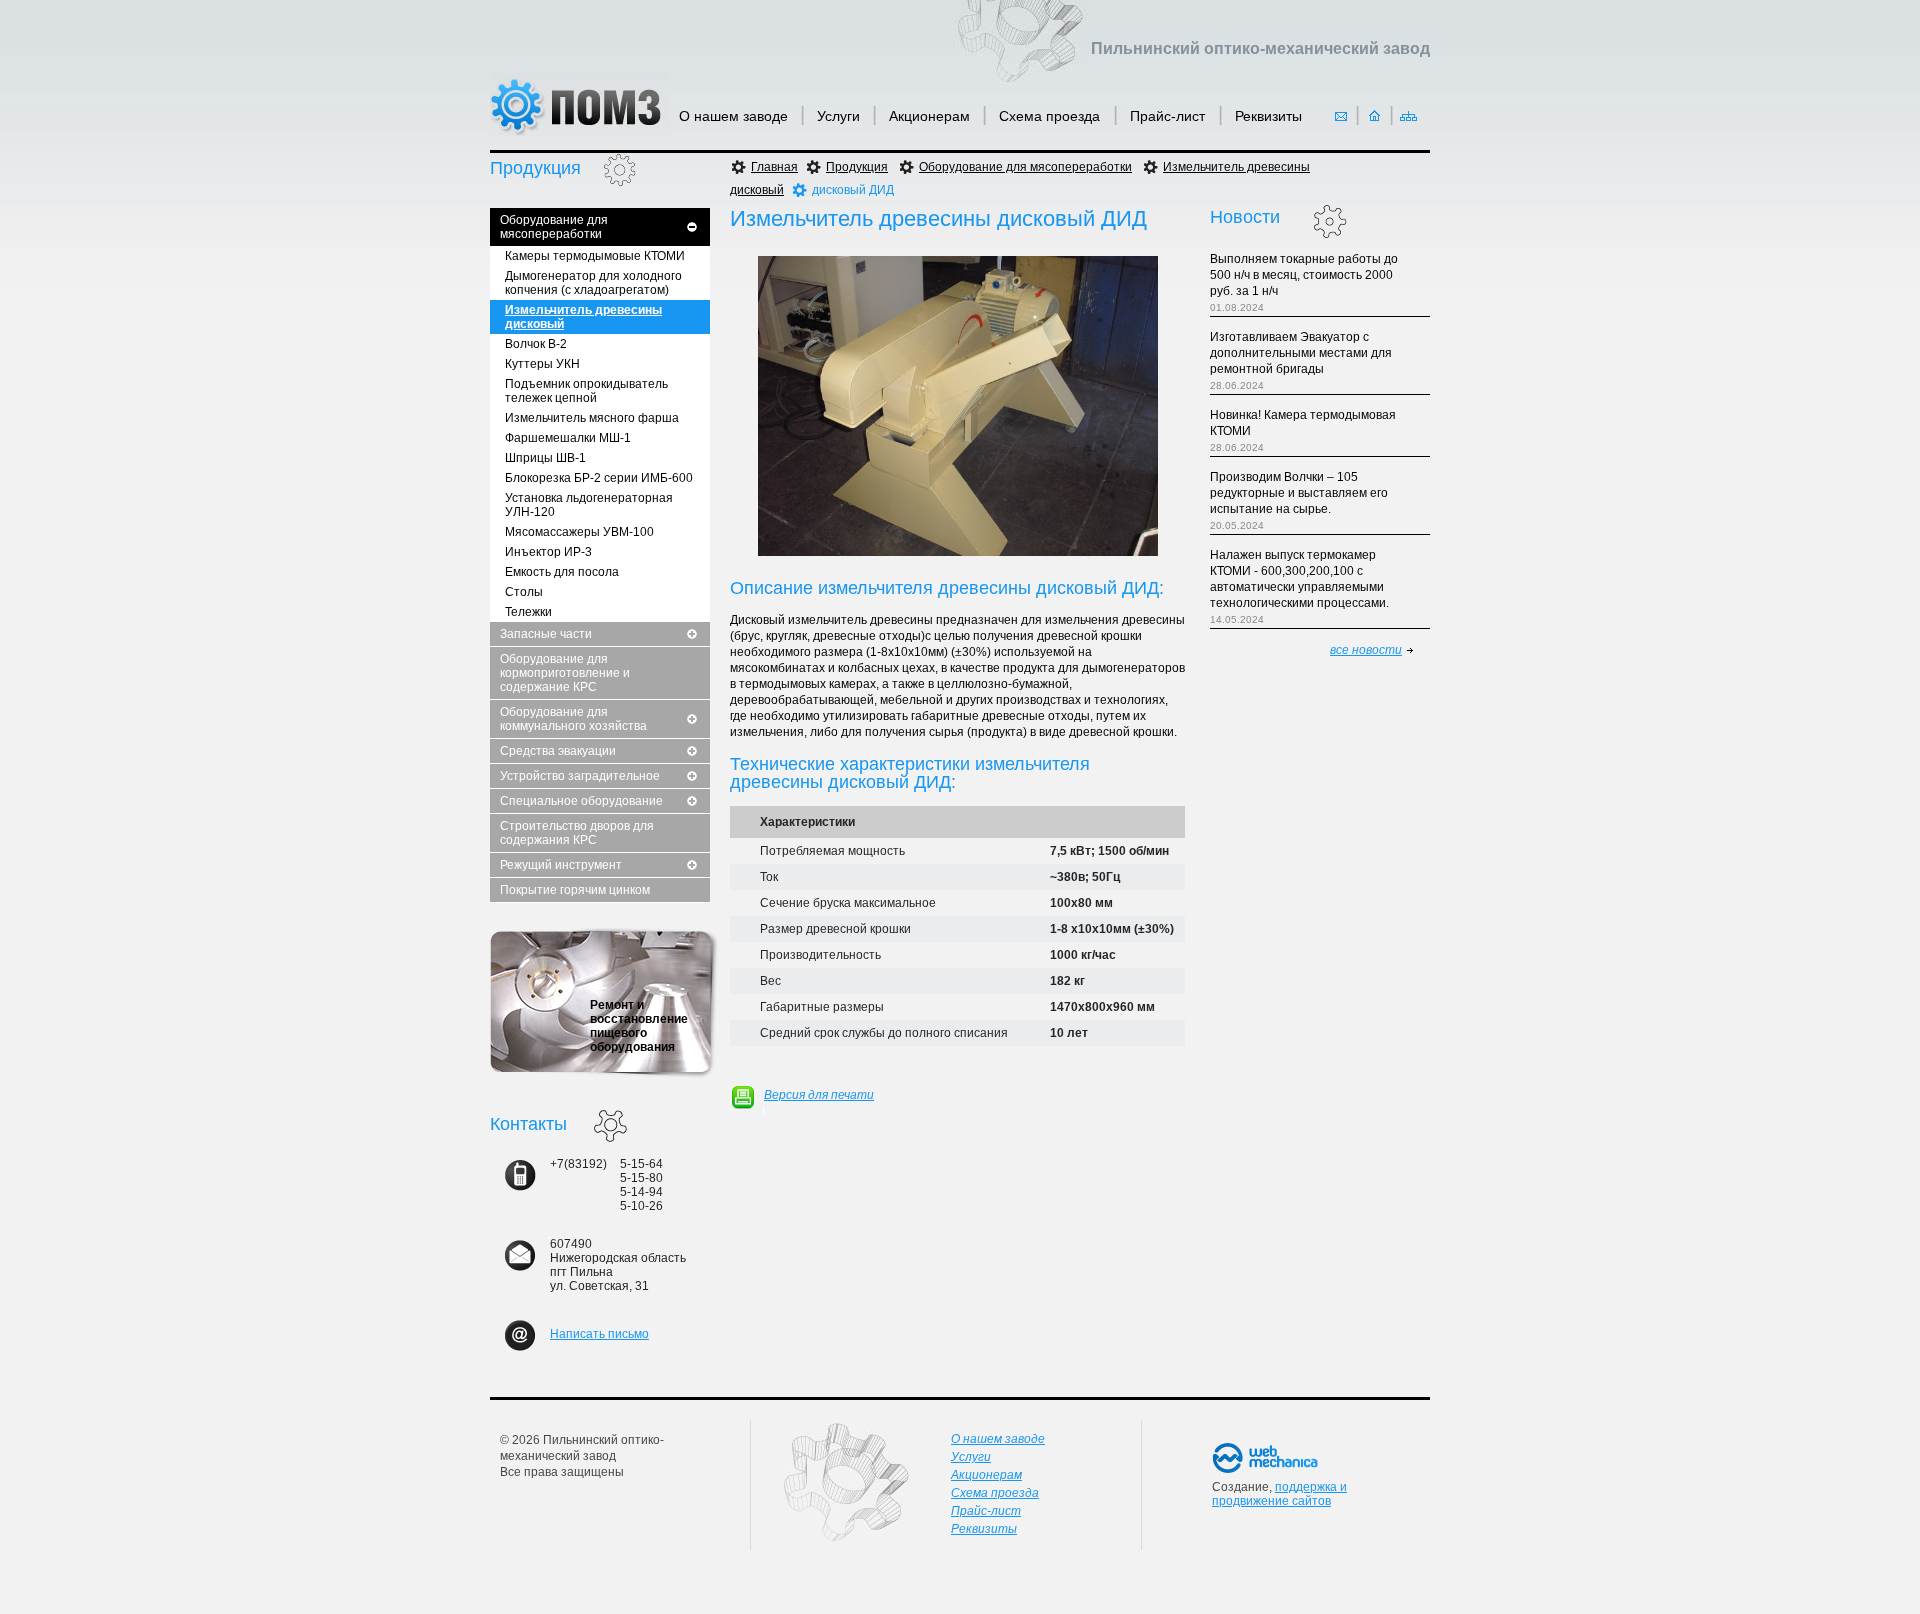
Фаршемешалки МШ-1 (568, 438)
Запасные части (546, 634)
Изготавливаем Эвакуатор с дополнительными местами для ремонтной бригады (1301, 353)
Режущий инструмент (561, 865)
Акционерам (929, 116)
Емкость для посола (562, 572)
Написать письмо (599, 1334)
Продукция (857, 167)
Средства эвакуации (558, 751)
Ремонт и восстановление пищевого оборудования (639, 1026)
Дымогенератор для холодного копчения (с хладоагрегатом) (593, 283)
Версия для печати (819, 1095)
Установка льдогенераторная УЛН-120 (589, 505)
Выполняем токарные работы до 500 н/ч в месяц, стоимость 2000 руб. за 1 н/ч (1304, 275)
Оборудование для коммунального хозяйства (573, 719)
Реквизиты (1268, 116)
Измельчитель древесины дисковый (583, 317)
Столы (524, 592)
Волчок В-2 (536, 344)
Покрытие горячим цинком (575, 890)
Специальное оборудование (581, 801)
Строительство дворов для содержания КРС (577, 833)
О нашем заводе (733, 116)
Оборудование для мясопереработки (554, 227)
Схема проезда (1051, 116)
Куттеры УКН (542, 364)
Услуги (838, 116)
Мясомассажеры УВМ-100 (579, 532)
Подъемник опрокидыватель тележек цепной (586, 391)
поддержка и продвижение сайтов (1279, 1494)
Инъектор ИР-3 (548, 552)
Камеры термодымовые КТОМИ (595, 256)
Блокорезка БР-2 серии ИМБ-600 (599, 478)
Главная (774, 167)
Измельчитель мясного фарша (592, 418)
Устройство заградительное (580, 776)
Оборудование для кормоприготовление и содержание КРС (565, 673)
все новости (1366, 650)
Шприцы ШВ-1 (545, 458)
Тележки (528, 612)
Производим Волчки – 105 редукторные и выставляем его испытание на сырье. (1299, 493)
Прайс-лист (1169, 116)
